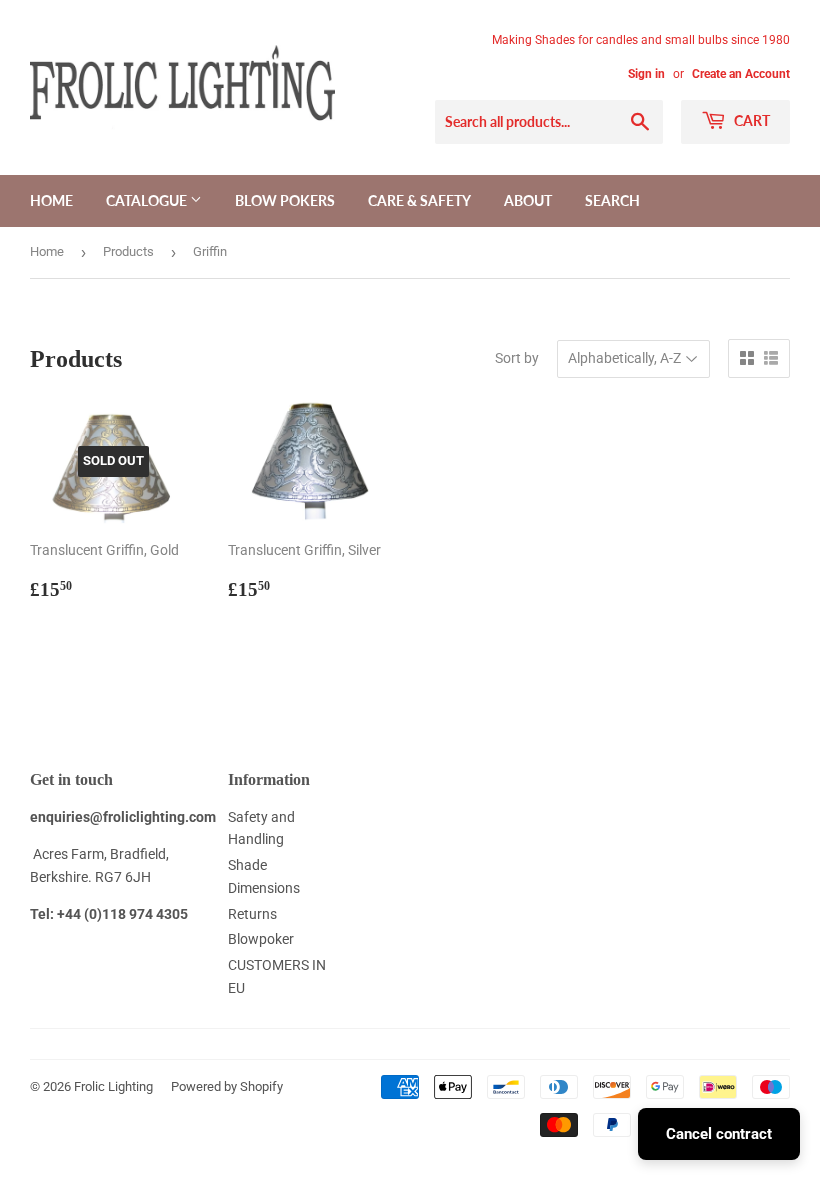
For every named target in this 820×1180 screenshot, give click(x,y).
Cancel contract (719, 1134)
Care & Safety (419, 200)
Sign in (646, 74)
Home (51, 200)
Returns (252, 914)
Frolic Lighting (113, 1086)
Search (612, 200)
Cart (750, 120)
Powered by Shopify (227, 1086)
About (528, 200)
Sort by (517, 358)
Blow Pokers (285, 200)
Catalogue (148, 200)
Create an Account (741, 74)
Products (128, 251)
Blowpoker (261, 939)
